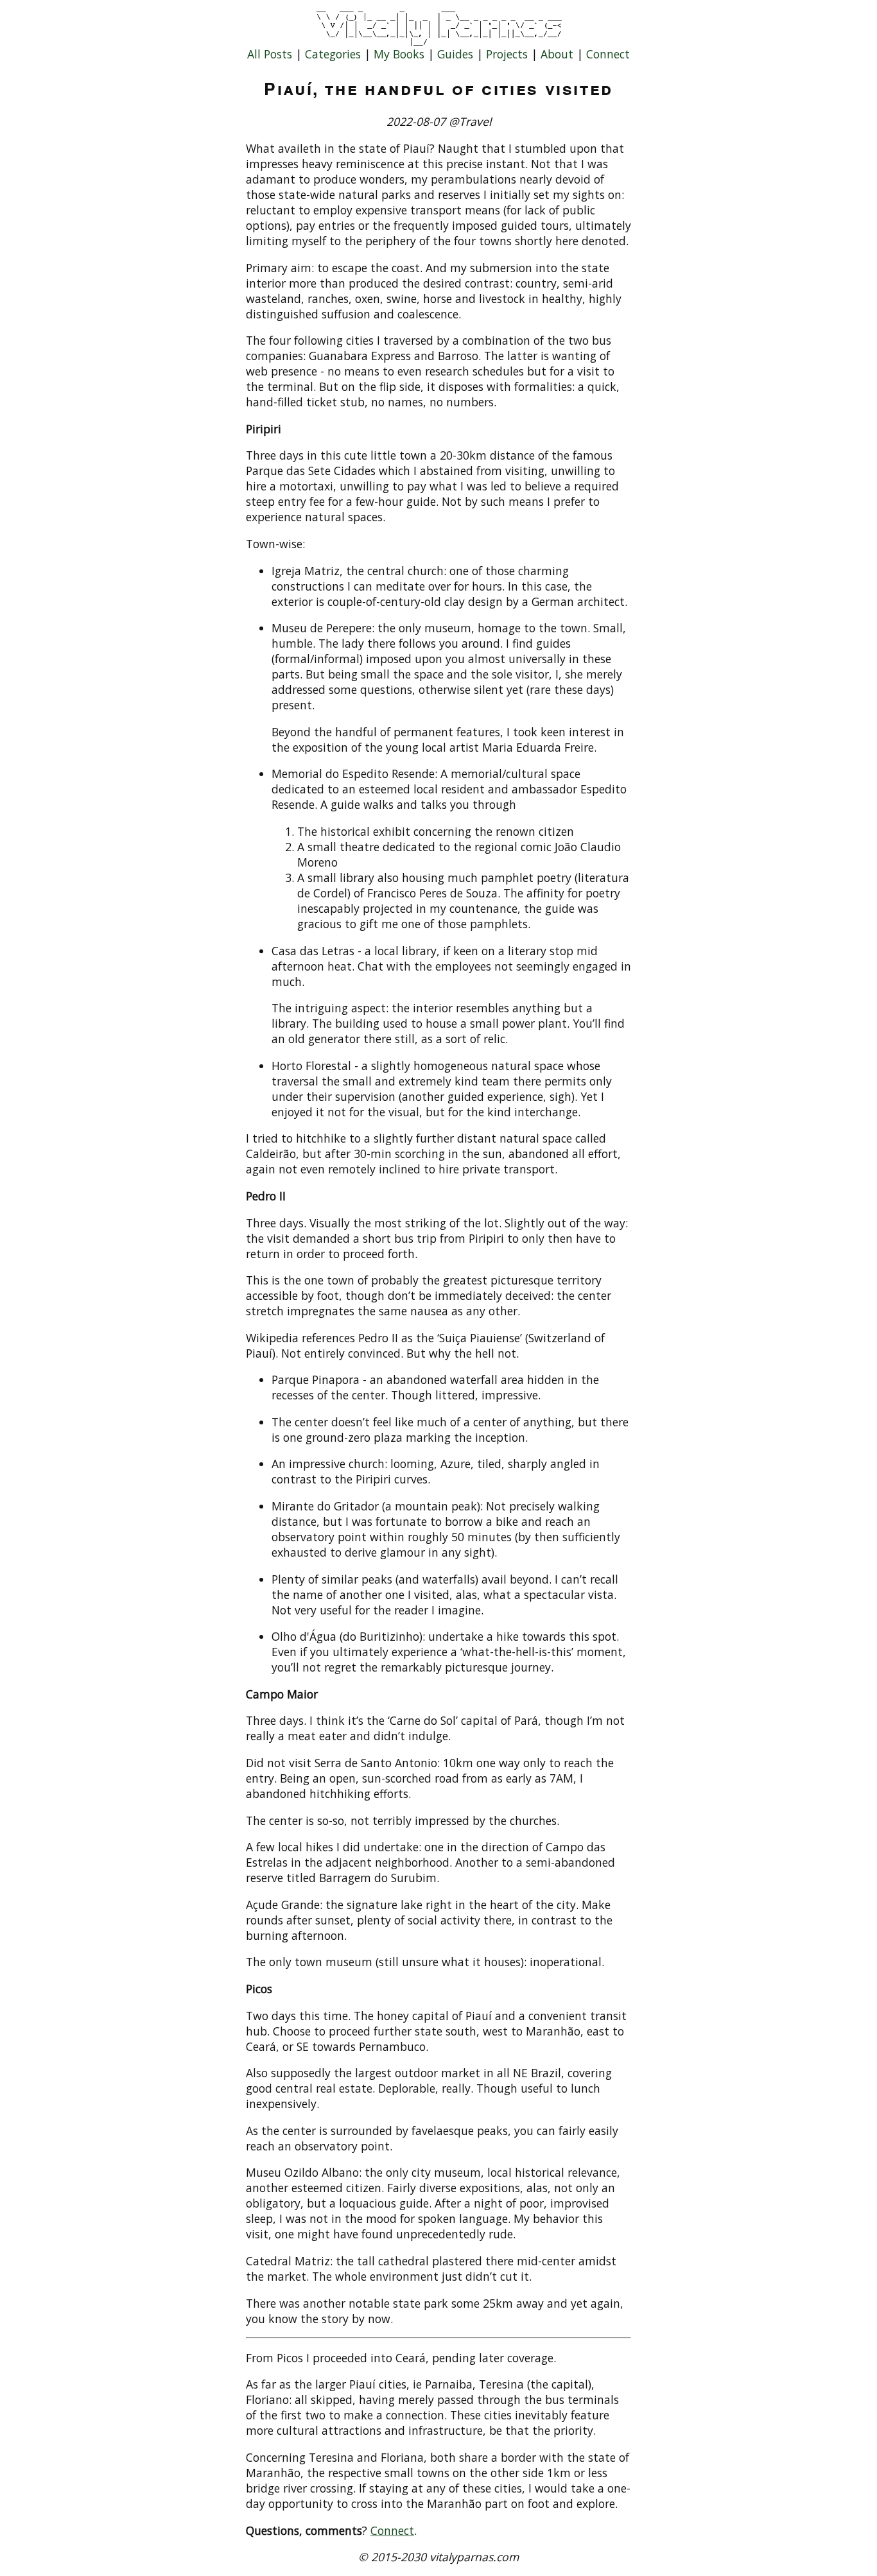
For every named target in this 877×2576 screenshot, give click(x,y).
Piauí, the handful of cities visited (438, 88)
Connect (608, 54)
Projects (507, 54)
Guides (455, 54)
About (557, 54)
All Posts (270, 54)
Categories (333, 54)
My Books (399, 54)
